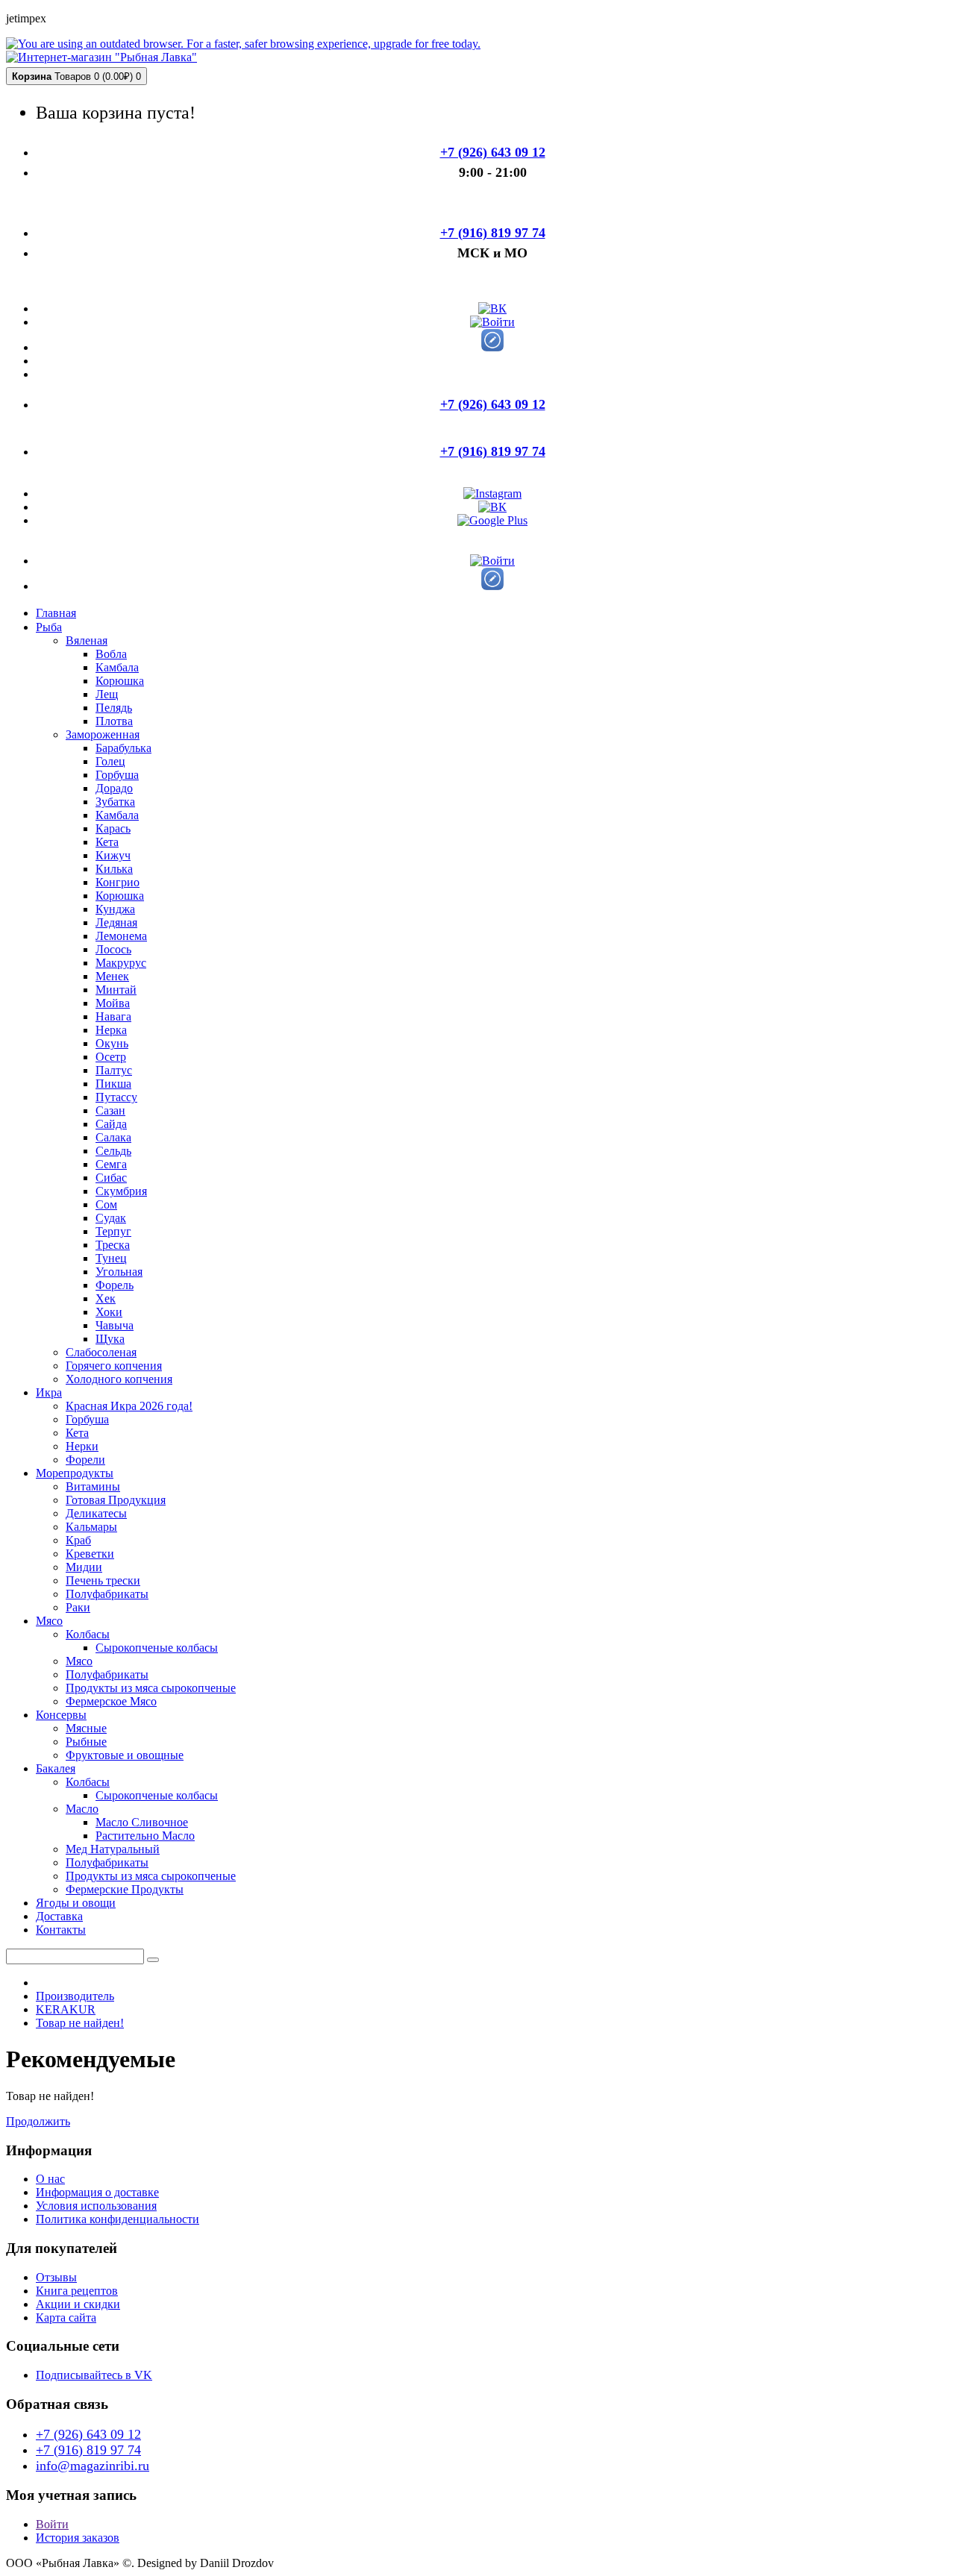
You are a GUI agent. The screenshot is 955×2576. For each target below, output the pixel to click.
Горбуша (117, 775)
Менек (112, 976)
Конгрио (118, 882)
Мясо (79, 1661)
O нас (50, 2179)
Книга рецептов (77, 2291)
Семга (111, 1164)
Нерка (111, 1030)
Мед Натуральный (113, 1849)
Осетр (111, 1057)
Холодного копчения (119, 1379)
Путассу (116, 1097)
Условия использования (96, 2206)
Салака (113, 1137)
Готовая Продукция (116, 1500)
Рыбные (86, 1742)
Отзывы (56, 2277)
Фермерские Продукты (125, 1889)
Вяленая (87, 640)
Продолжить (38, 2121)
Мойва (113, 1003)
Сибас (111, 1178)
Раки (78, 1607)
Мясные (86, 1728)
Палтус (114, 1070)
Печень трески (103, 1580)
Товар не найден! (80, 2023)
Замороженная (103, 734)
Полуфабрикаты (107, 1594)
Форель (115, 1285)
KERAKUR (66, 2009)
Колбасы (88, 1634)
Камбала (117, 667)
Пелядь (114, 708)
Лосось (113, 949)
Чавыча (115, 1325)
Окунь (112, 1043)
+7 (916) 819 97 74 (88, 2450)
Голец (110, 761)
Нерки (82, 1446)
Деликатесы (96, 1513)
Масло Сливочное (142, 1822)
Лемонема (121, 936)
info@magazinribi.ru (93, 2466)
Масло (82, 1809)
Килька (114, 869)
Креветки (90, 1554)
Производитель (75, 1996)
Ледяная (116, 922)
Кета (107, 842)
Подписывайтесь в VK (94, 2375)
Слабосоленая (101, 1352)
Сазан (110, 1110)
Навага (113, 1016)
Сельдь (113, 1151)
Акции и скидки (78, 2304)
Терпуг (113, 1231)
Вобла (111, 654)
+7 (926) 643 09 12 (88, 2434)
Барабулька (123, 748)
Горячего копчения (114, 1366)
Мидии (84, 1567)
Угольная (119, 1272)
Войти (52, 2524)
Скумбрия (121, 1191)
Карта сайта (66, 2318)
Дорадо (114, 788)
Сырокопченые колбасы (157, 1648)
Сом (106, 1204)
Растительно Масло (145, 1836)
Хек (106, 1298)
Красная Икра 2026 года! (129, 1406)
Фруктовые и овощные (125, 1755)
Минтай (116, 990)
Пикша (113, 1084)
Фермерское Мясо (111, 1701)
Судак (111, 1218)
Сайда (111, 1124)
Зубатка (115, 802)
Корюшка (120, 681)
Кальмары (91, 1527)
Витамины (93, 1486)
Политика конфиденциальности (118, 2219)
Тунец (111, 1258)
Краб (78, 1540)
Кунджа (115, 909)
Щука (110, 1339)
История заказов (78, 2538)
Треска (113, 1245)
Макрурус (121, 963)
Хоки (109, 1312)
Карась (113, 828)
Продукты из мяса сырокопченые (151, 1688)
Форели (85, 1460)
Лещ (107, 694)
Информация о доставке (97, 2192)
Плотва (114, 721)
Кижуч (113, 855)
